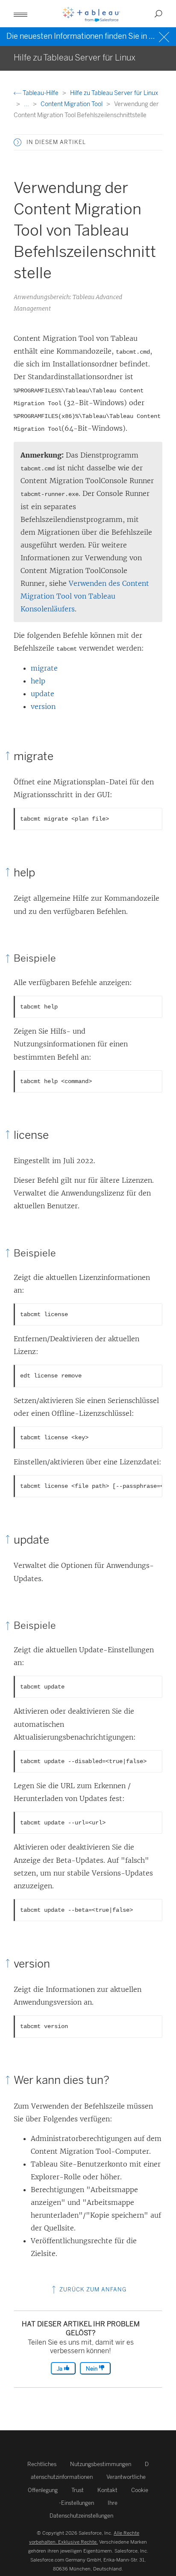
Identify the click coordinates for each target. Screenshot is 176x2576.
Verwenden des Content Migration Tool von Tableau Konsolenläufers (85, 596)
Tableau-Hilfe (41, 93)
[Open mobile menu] (21, 14)
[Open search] (158, 14)
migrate (44, 668)
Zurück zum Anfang (92, 2289)
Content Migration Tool (72, 104)
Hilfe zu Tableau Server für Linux (114, 93)
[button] (18, 142)
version (43, 706)
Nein (92, 2369)
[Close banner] (165, 36)
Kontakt (107, 2490)
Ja (60, 2369)
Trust (78, 2490)
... (27, 104)
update (43, 694)
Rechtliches (42, 2464)
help (38, 681)
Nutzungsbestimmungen (101, 2464)
